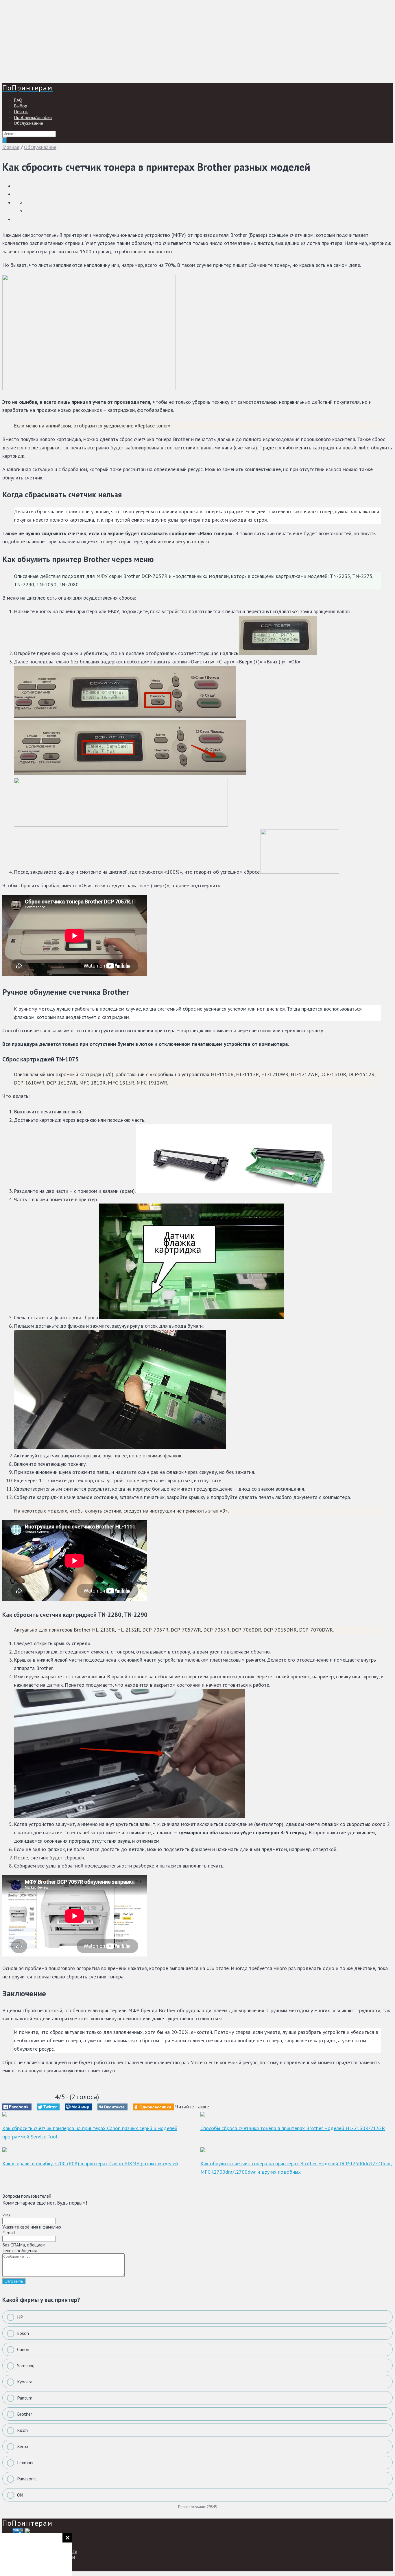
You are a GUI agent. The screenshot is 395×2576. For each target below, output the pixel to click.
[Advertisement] (176, 43)
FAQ (18, 100)
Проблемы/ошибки (33, 117)
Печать (21, 111)
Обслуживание (28, 123)
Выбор (21, 106)
